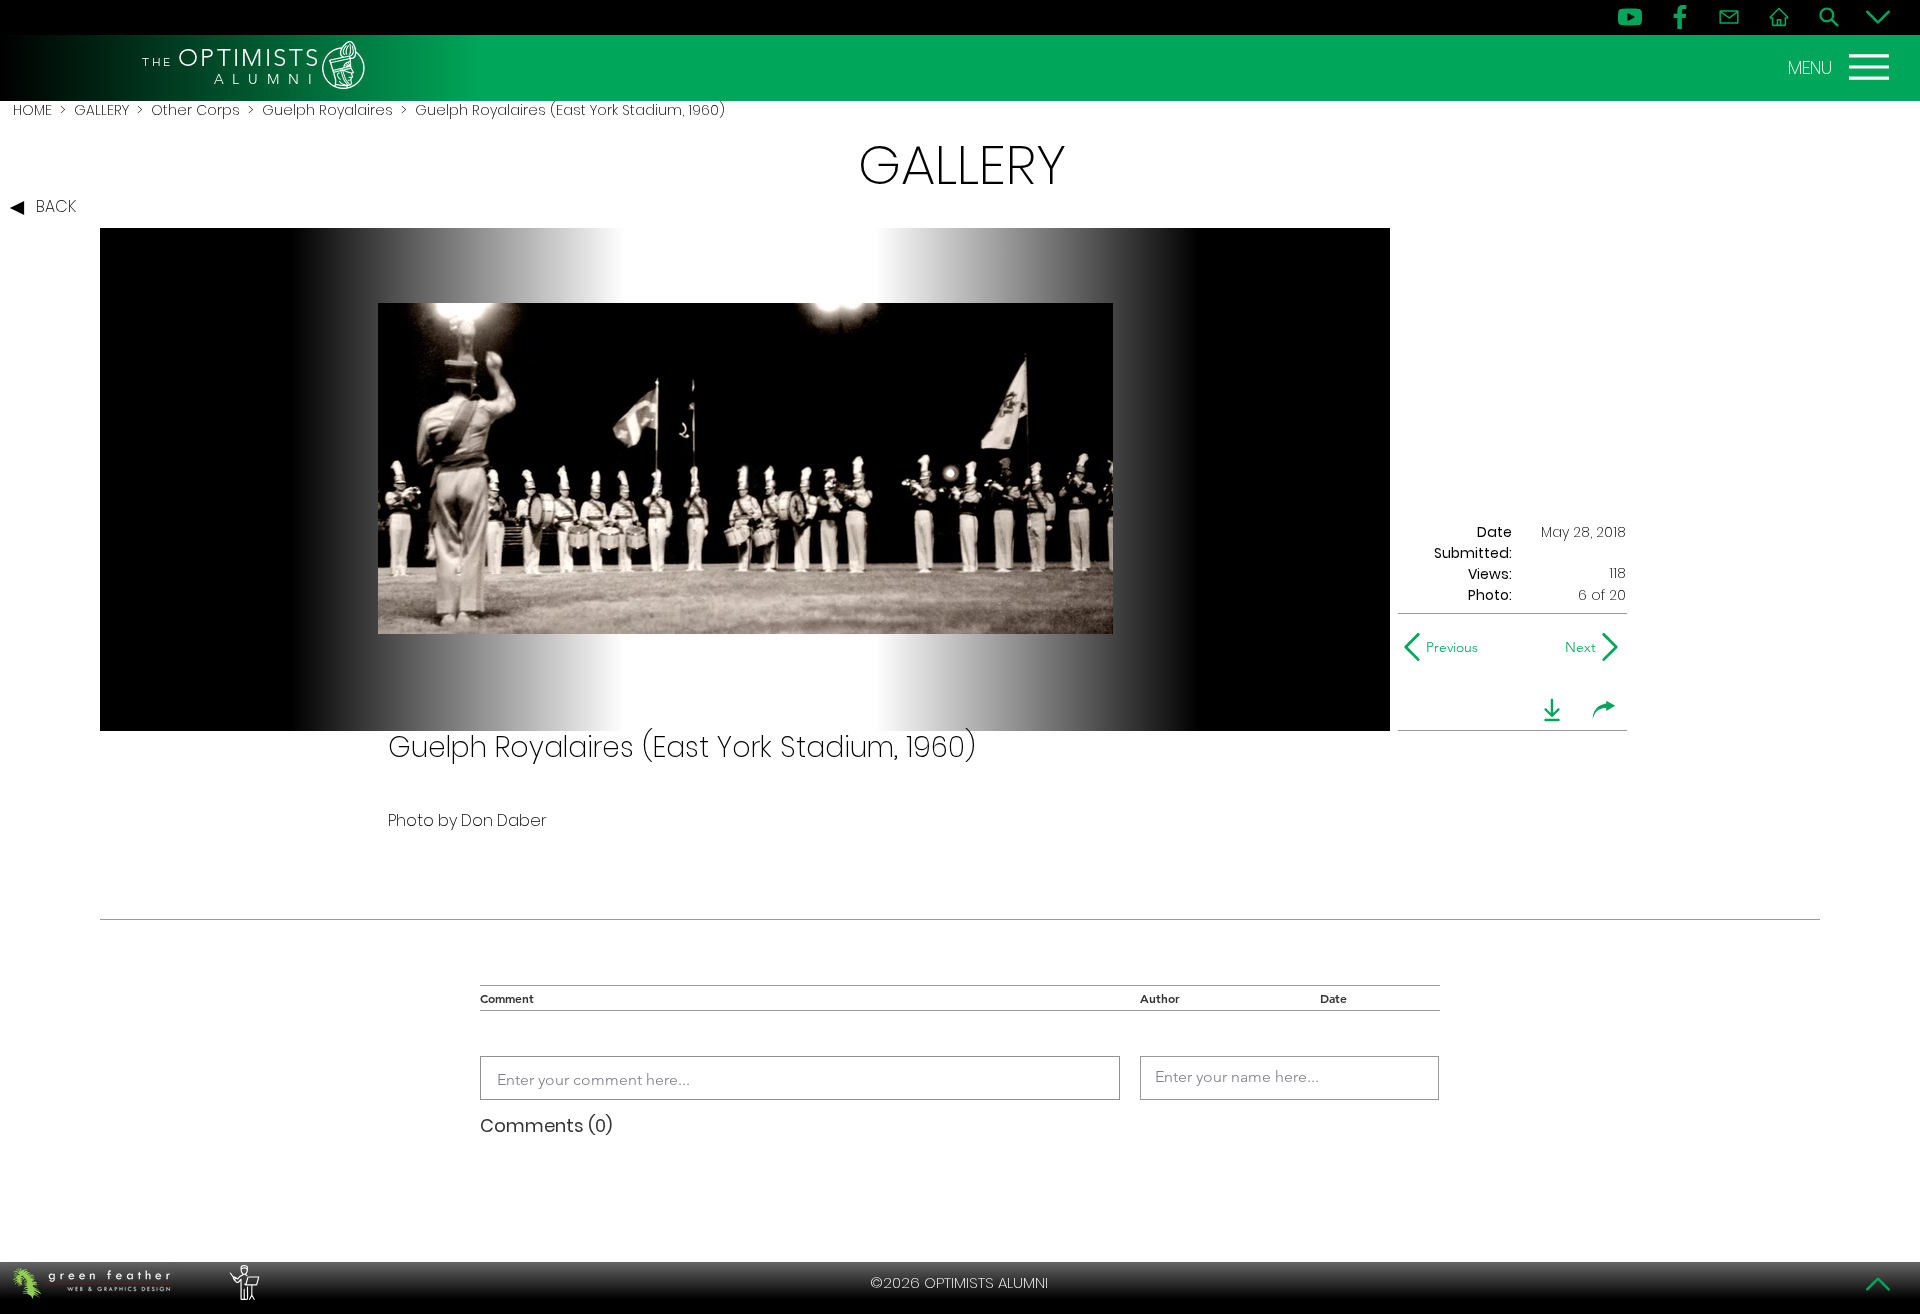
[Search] (1829, 17)
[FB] (1680, 17)
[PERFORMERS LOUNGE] (242, 1283)
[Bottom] (1878, 17)
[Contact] (1729, 17)
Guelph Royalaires (327, 110)
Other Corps (195, 110)
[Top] (1878, 1284)
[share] (1604, 710)
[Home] (1779, 17)
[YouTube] (1630, 17)
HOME (32, 110)
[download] (1552, 710)
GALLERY (101, 110)
